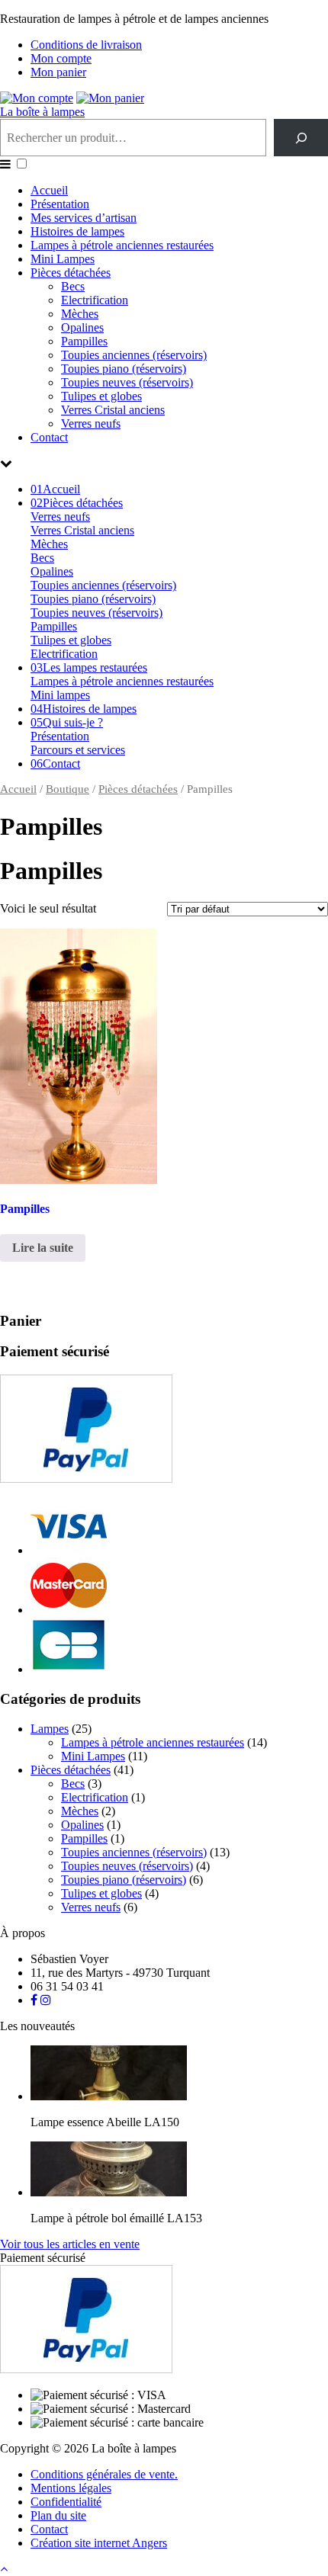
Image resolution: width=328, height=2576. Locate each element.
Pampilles (84, 341)
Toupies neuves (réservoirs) (127, 382)
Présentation (60, 204)
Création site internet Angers (99, 2543)
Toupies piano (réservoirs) (124, 369)
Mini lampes (60, 695)
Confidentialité (66, 2502)
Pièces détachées (71, 273)
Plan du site (58, 2515)
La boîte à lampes (42, 112)
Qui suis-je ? (67, 722)
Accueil (49, 190)
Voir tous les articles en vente (70, 2244)
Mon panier (58, 72)
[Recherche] (301, 138)
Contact (49, 437)
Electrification (95, 300)
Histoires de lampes (77, 231)
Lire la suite (43, 1248)
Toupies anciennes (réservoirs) (134, 355)
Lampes (50, 1729)
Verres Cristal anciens (113, 410)
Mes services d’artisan (84, 218)
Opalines (82, 327)
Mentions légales (71, 2488)
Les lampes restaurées (89, 667)
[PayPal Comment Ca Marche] (86, 1479)
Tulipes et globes (101, 396)
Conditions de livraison (86, 45)
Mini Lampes (63, 259)
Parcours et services (78, 750)
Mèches (80, 314)
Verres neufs (91, 423)
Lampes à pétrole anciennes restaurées (122, 245)
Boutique (68, 789)
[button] (22, 164)
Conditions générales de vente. (104, 2474)
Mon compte (61, 58)
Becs (73, 286)
